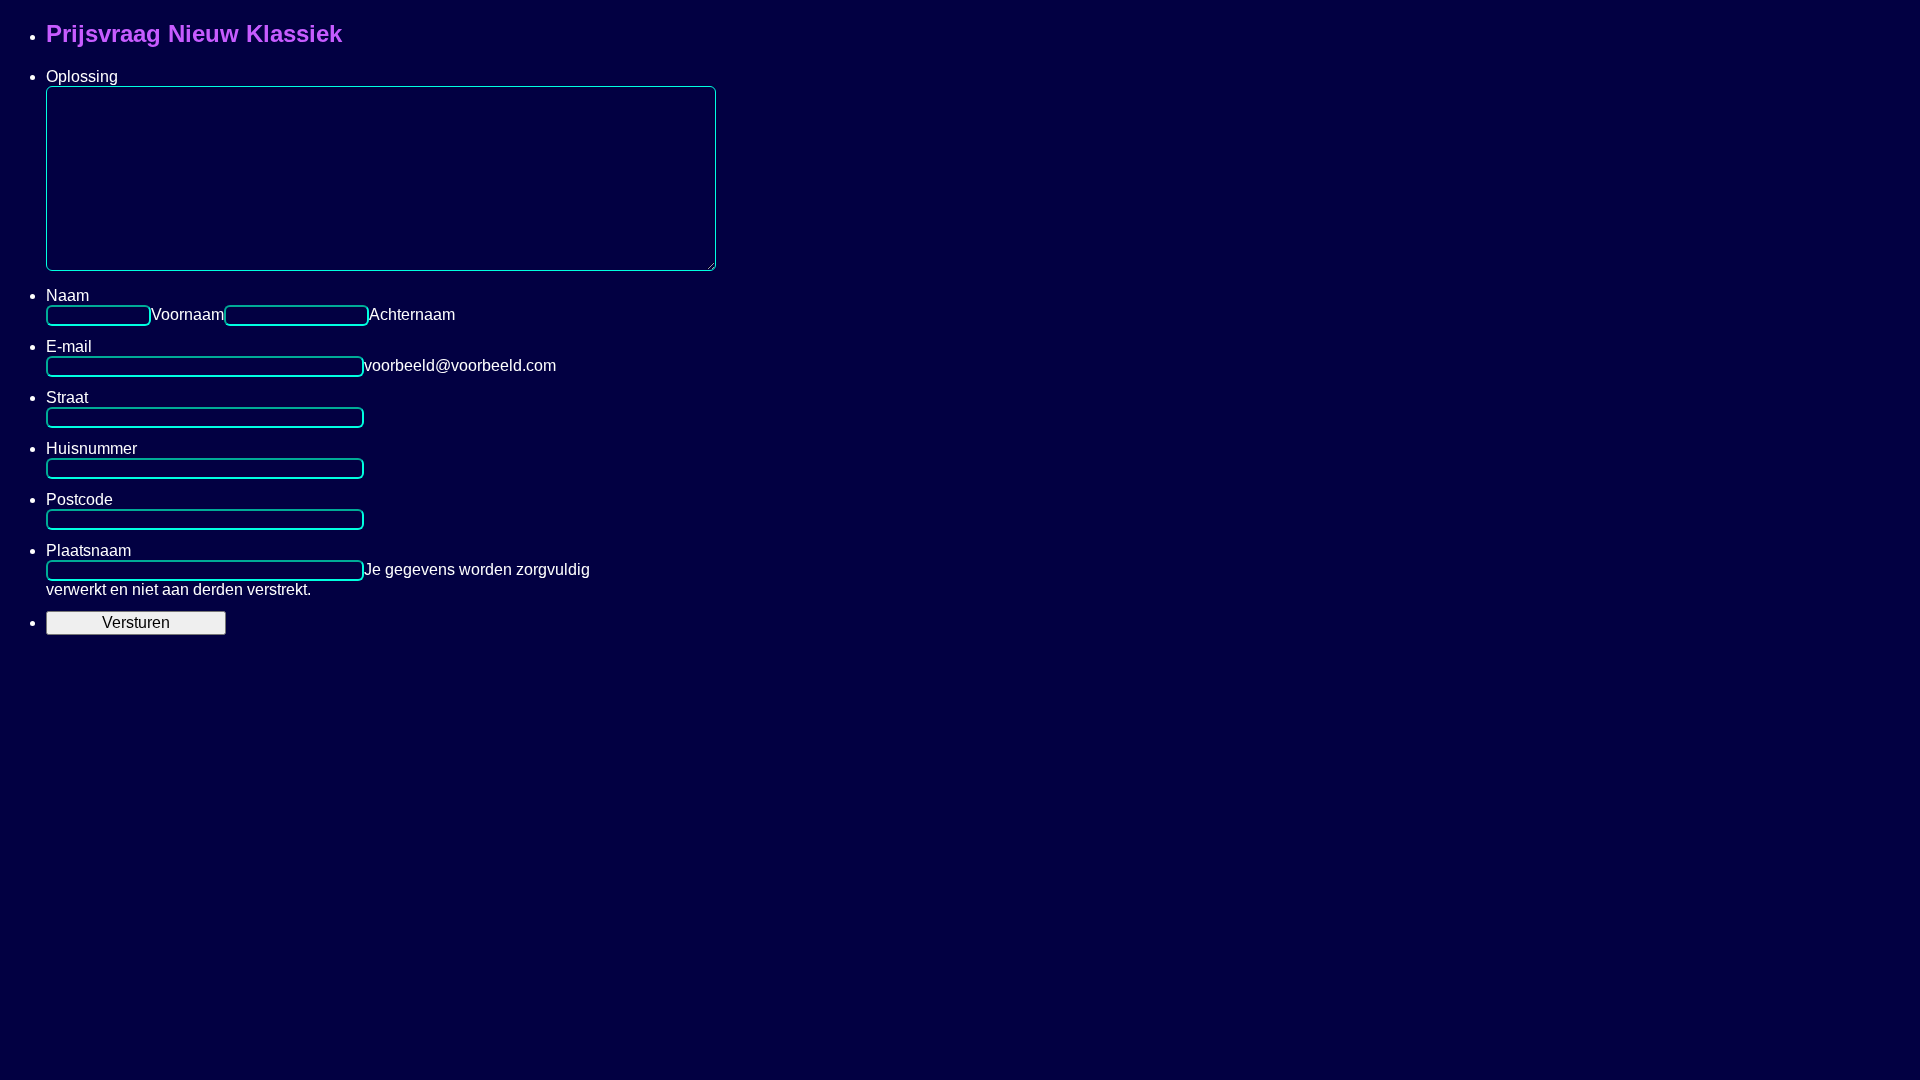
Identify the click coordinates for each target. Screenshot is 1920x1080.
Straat (67, 397)
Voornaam (187, 314)
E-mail (69, 346)
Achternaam (412, 314)
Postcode (79, 499)
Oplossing (82, 76)
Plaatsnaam (88, 550)
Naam (67, 295)
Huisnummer (91, 448)
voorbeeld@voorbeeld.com (460, 365)
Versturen (136, 622)
